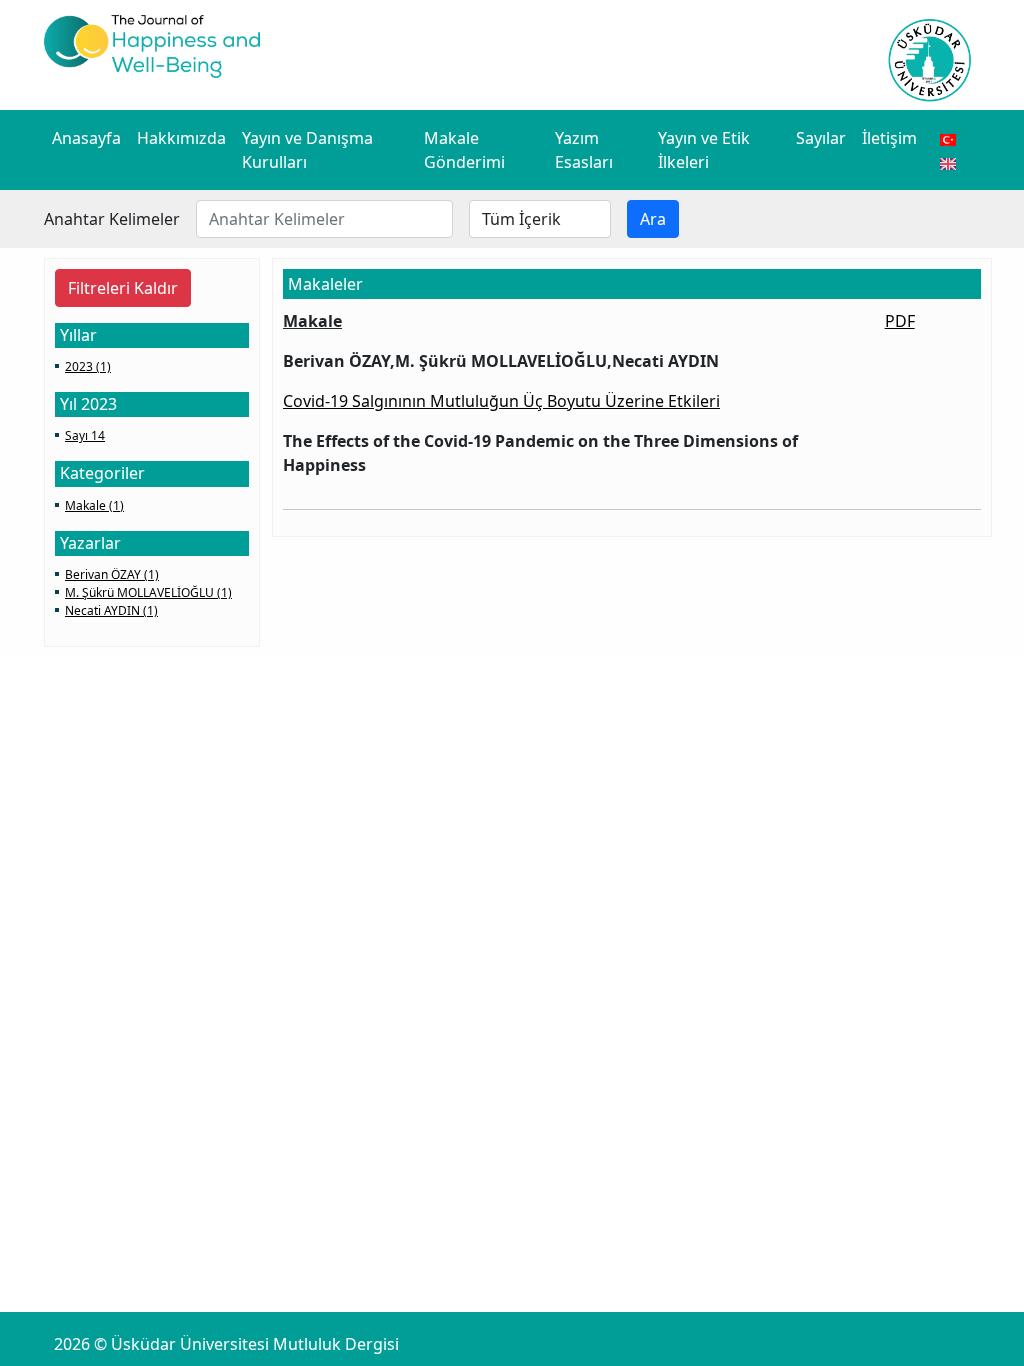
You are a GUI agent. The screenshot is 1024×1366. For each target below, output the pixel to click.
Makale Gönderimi (464, 150)
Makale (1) (94, 505)
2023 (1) (88, 366)
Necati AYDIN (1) (111, 610)
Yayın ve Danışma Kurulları (307, 150)
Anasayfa (86, 138)
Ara (653, 219)
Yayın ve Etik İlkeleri (704, 150)
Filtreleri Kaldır (123, 288)
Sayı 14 (85, 435)
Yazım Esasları (584, 150)
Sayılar (821, 138)
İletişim (889, 138)
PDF (900, 321)
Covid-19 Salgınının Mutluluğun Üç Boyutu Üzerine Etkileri (501, 401)
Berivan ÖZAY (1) (112, 574)
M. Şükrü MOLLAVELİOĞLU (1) (148, 592)
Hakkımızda (181, 138)
